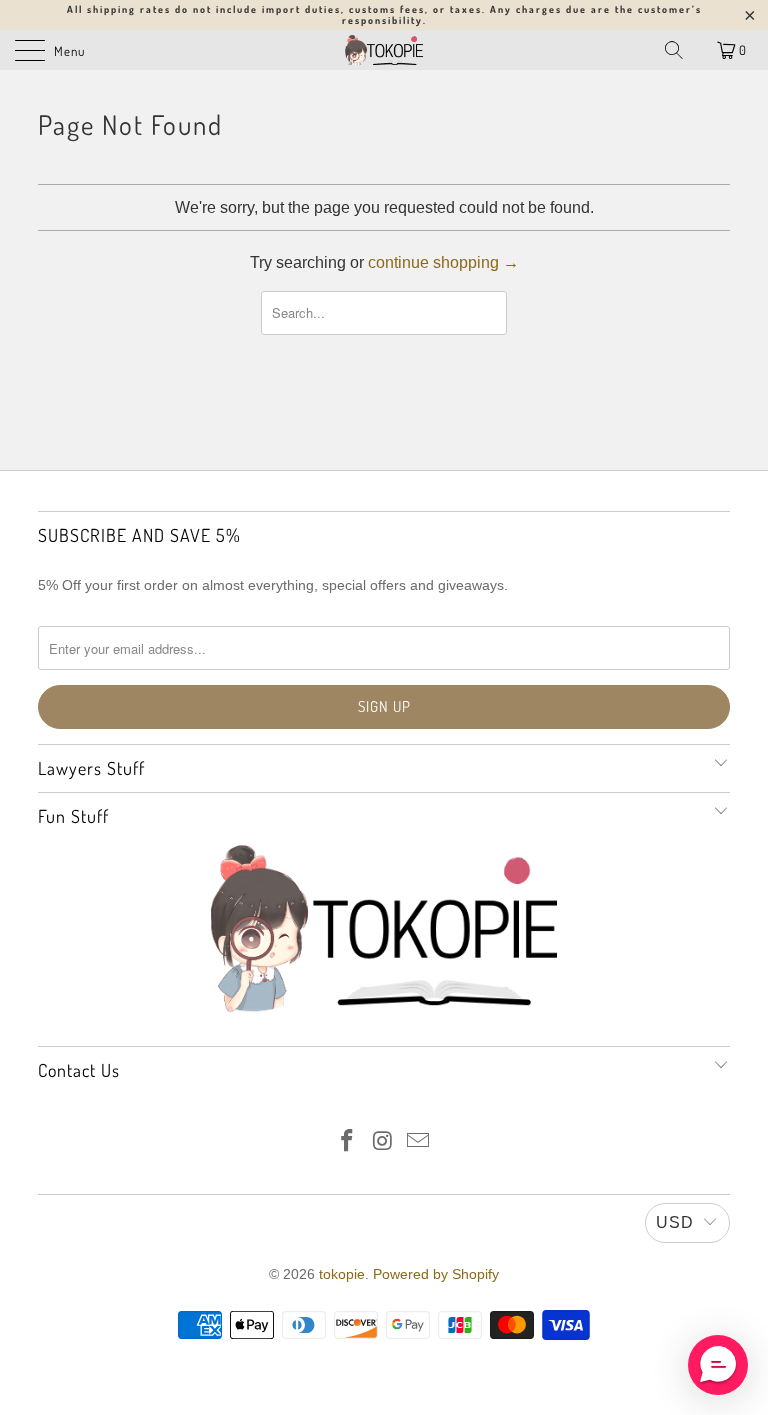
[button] (718, 1365)
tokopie (342, 1274)
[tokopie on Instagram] (383, 1142)
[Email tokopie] (419, 1142)
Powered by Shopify (436, 1274)
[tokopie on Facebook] (347, 1142)
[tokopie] (384, 50)
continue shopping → (443, 262)
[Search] (674, 50)
